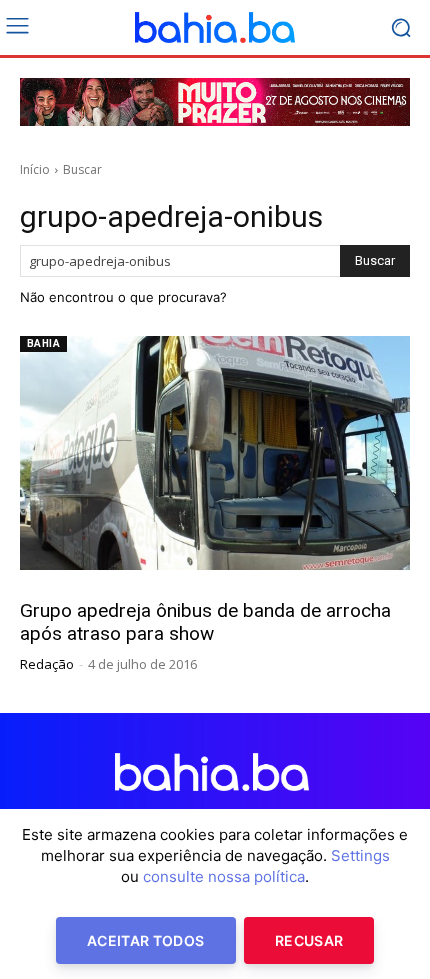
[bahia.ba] (215, 28)
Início (35, 169)
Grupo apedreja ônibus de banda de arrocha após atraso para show (205, 622)
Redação (47, 664)
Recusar (309, 940)
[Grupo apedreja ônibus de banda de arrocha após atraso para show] (215, 453)
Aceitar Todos (146, 940)
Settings (360, 855)
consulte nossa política (224, 876)
